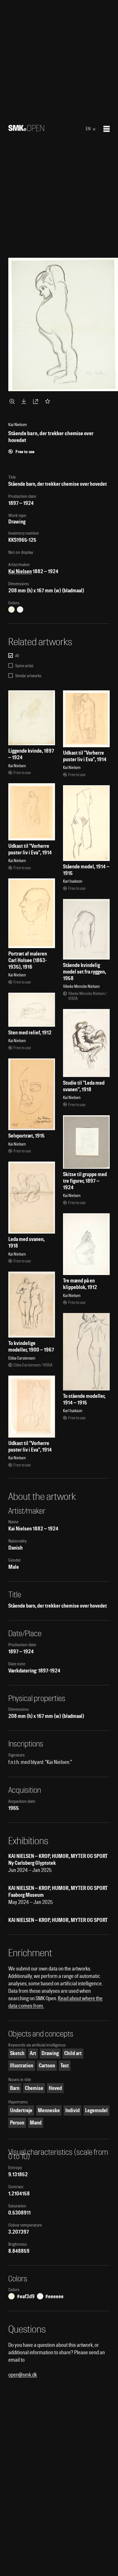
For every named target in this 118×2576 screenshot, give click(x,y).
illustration (22, 2066)
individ (72, 2110)
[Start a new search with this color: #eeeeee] (20, 609)
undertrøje (21, 2110)
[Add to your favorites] (49, 401)
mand (36, 2123)
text (65, 2066)
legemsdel (96, 2110)
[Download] (25, 401)
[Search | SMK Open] (26, 129)
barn (15, 2088)
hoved (55, 2088)
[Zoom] (13, 401)
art (33, 2053)
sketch (17, 2053)
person (17, 2123)
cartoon (47, 2066)
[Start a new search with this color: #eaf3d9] (11, 609)
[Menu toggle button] (107, 129)
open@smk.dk (23, 2375)
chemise (34, 2088)
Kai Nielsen (20, 571)
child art (73, 2053)
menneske (49, 2110)
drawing (50, 2053)
